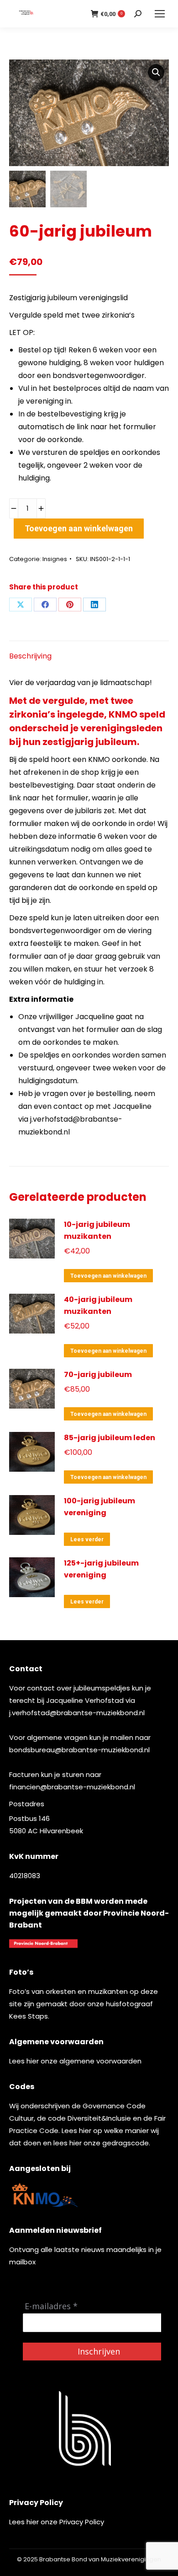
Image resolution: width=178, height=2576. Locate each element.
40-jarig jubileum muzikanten (98, 1305)
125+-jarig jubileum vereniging (101, 1569)
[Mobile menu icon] (160, 14)
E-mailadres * (51, 2306)
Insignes (55, 559)
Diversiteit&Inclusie (99, 2118)
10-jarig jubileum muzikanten (97, 1230)
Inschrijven (99, 2351)
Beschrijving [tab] (30, 656)
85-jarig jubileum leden (110, 1438)
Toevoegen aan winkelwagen (79, 528)
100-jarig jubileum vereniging (99, 1507)
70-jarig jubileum (98, 1374)
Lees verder (87, 1539)
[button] (156, 72)
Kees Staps (29, 2016)
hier (33, 2061)
